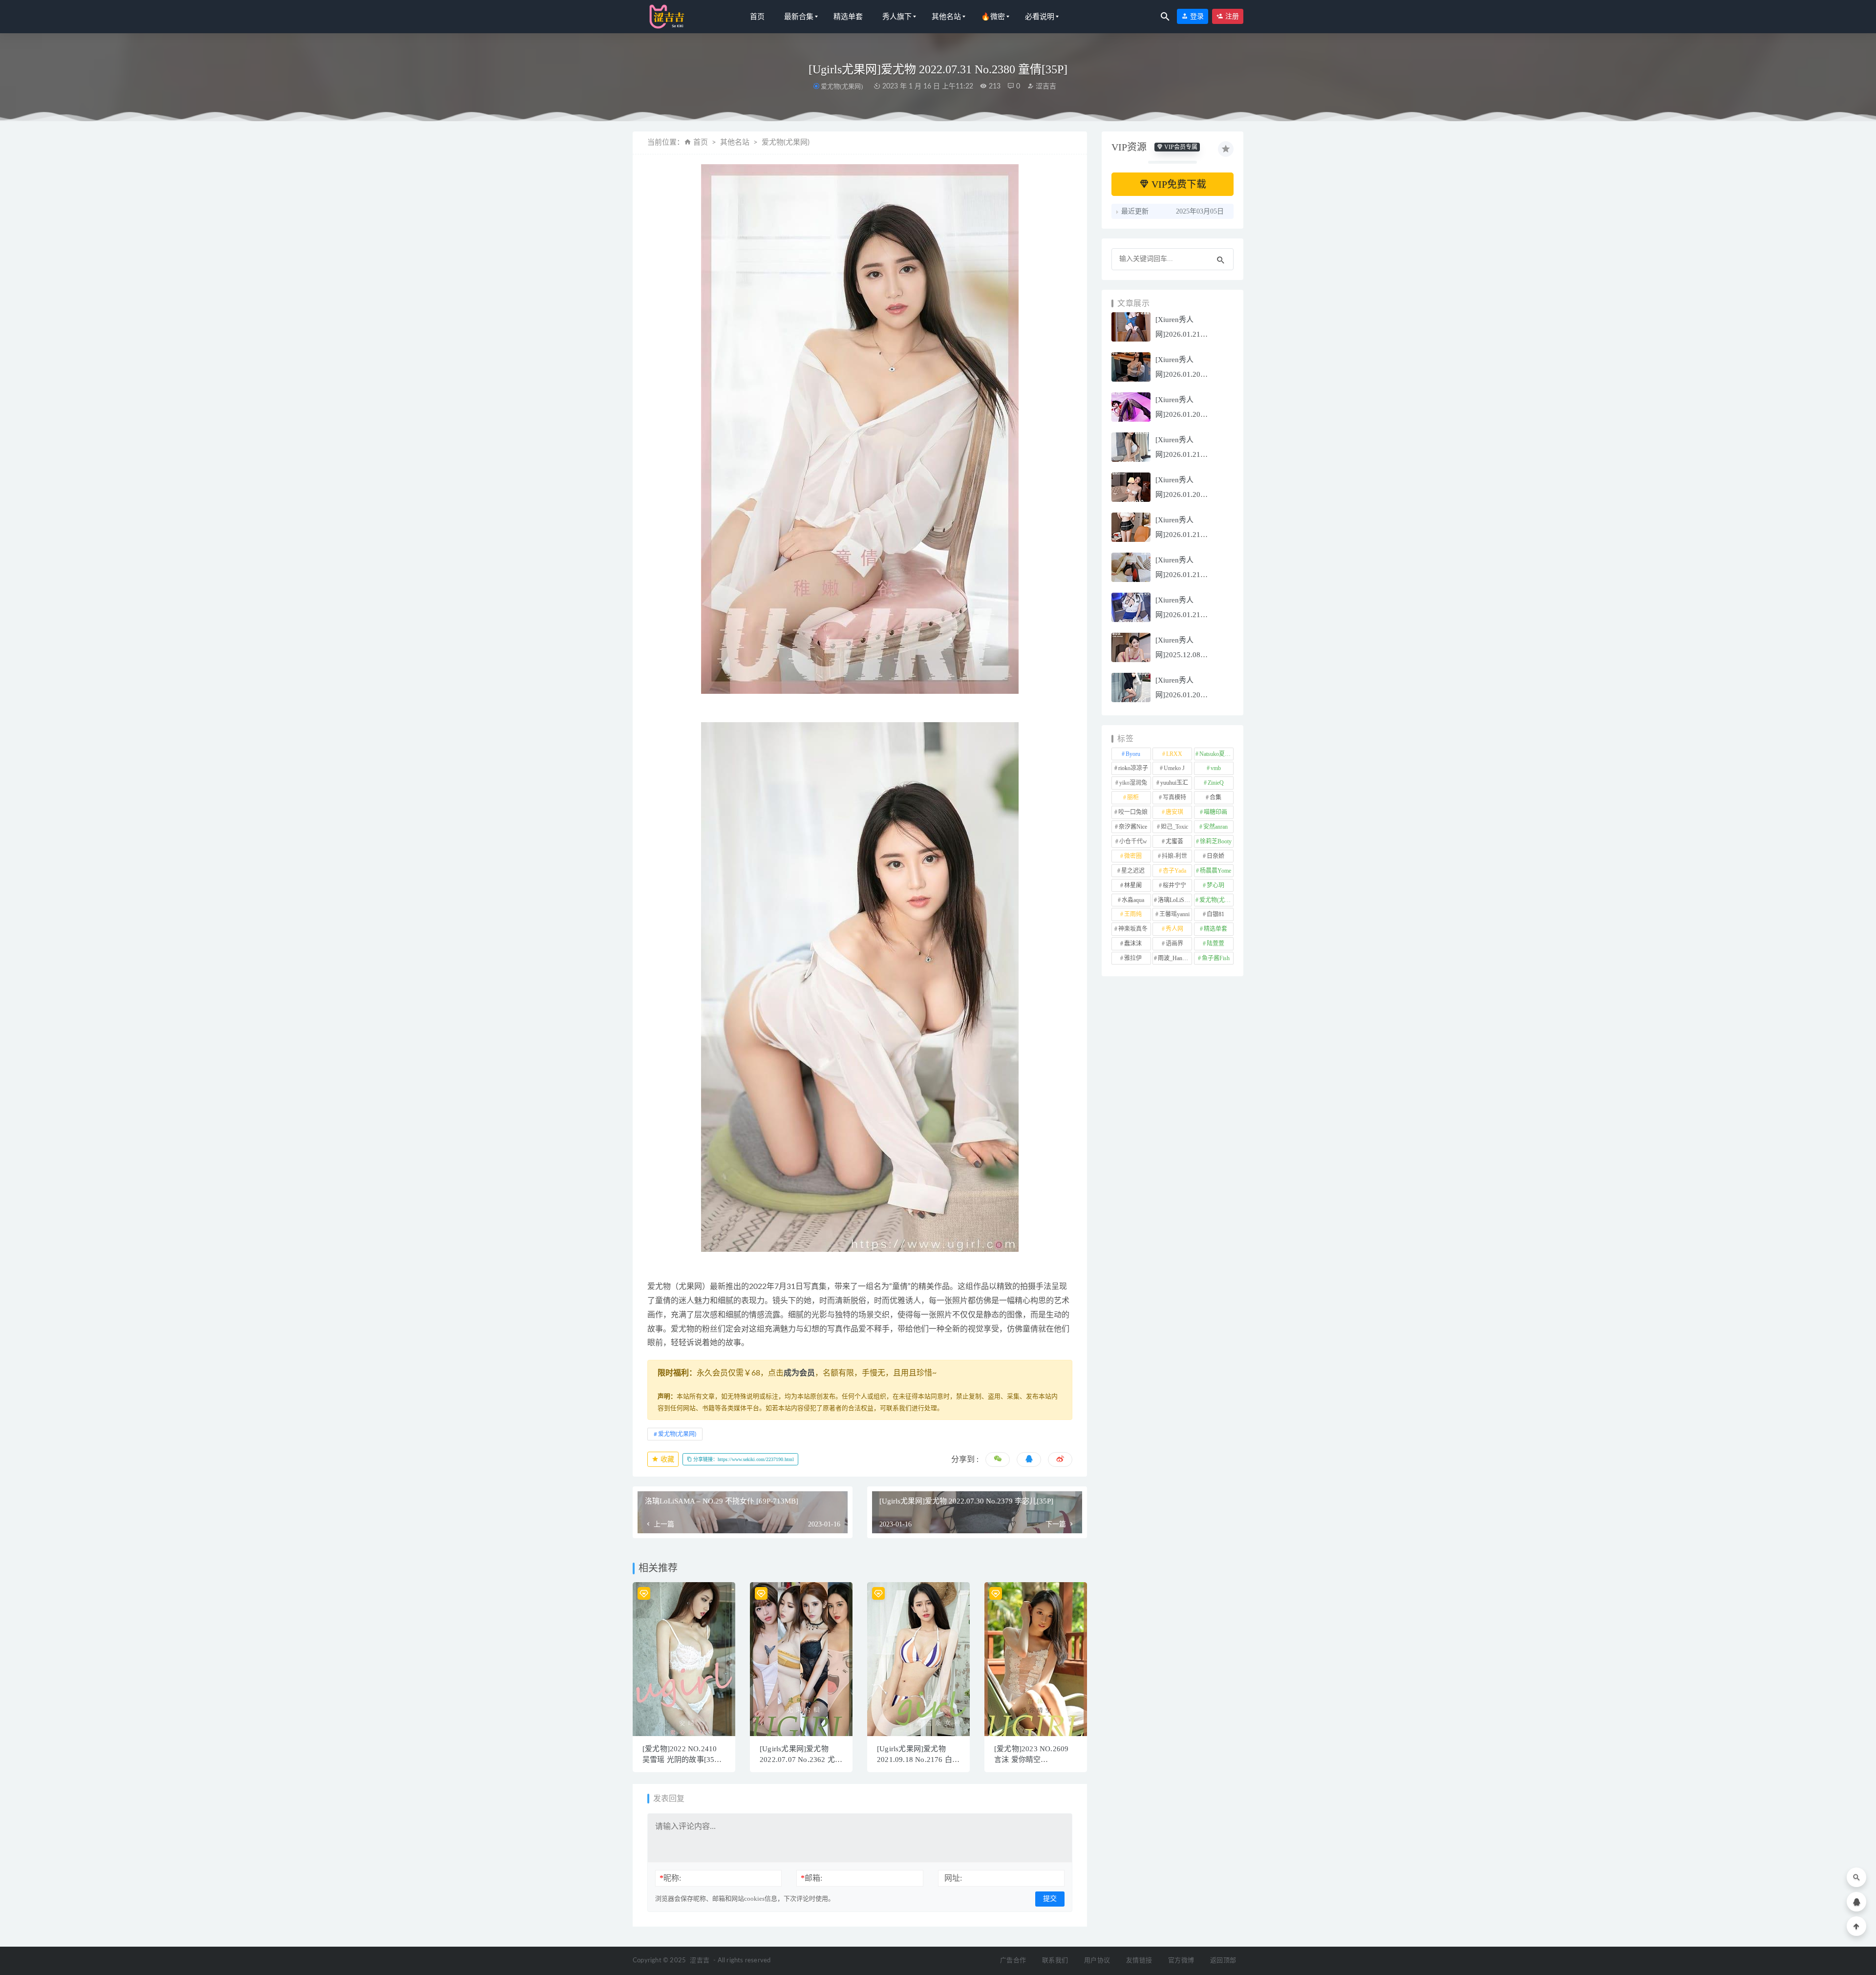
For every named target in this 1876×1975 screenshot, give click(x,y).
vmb (1216, 768)
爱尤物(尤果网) (842, 86)
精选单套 (848, 17)
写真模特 (1174, 797)
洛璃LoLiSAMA (1175, 900)
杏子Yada (1174, 871)
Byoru (1133, 754)
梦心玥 (1215, 885)
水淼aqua (1133, 900)
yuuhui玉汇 (1174, 783)
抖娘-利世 (1174, 856)
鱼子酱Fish (1216, 958)
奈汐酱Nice (1133, 827)
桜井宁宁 (1174, 885)
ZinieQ (1216, 783)
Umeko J (1174, 768)
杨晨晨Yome (1215, 871)
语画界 (1174, 944)
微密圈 (1133, 856)
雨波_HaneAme (1175, 958)
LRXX (1174, 754)
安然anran (1215, 827)
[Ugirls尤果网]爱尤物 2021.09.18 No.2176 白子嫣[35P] (918, 1760)
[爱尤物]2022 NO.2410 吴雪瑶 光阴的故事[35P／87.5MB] (681, 1760)
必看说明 (1040, 17)
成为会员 (799, 1373)
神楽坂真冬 (1133, 929)
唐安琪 (1174, 812)
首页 (757, 17)
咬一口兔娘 (1133, 812)
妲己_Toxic (1174, 827)
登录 (1196, 16)
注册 (1231, 16)
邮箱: (811, 1878)
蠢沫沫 (1133, 944)
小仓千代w (1133, 841)
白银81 (1215, 914)
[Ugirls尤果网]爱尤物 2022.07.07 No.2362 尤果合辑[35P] (801, 1760)
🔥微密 (993, 17)
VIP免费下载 (1178, 184)
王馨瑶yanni (1174, 914)
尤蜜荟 (1174, 841)
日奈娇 (1215, 856)
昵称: (670, 1878)
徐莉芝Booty (1216, 841)
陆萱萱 (1215, 944)
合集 (1215, 797)
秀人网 (1174, 929)
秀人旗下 (897, 17)
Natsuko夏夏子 (1216, 754)
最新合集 (799, 17)
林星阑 (1133, 885)
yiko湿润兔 (1133, 783)
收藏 (666, 1459)
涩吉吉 (1045, 86)
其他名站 (946, 17)
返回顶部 (1223, 1961)
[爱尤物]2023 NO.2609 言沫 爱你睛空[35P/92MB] (1031, 1760)
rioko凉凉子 (1133, 768)
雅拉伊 (1133, 958)
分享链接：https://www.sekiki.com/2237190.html (743, 1459)
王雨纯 (1133, 914)
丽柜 (1133, 797)
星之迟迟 (1133, 871)
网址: (953, 1878)
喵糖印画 (1215, 812)
